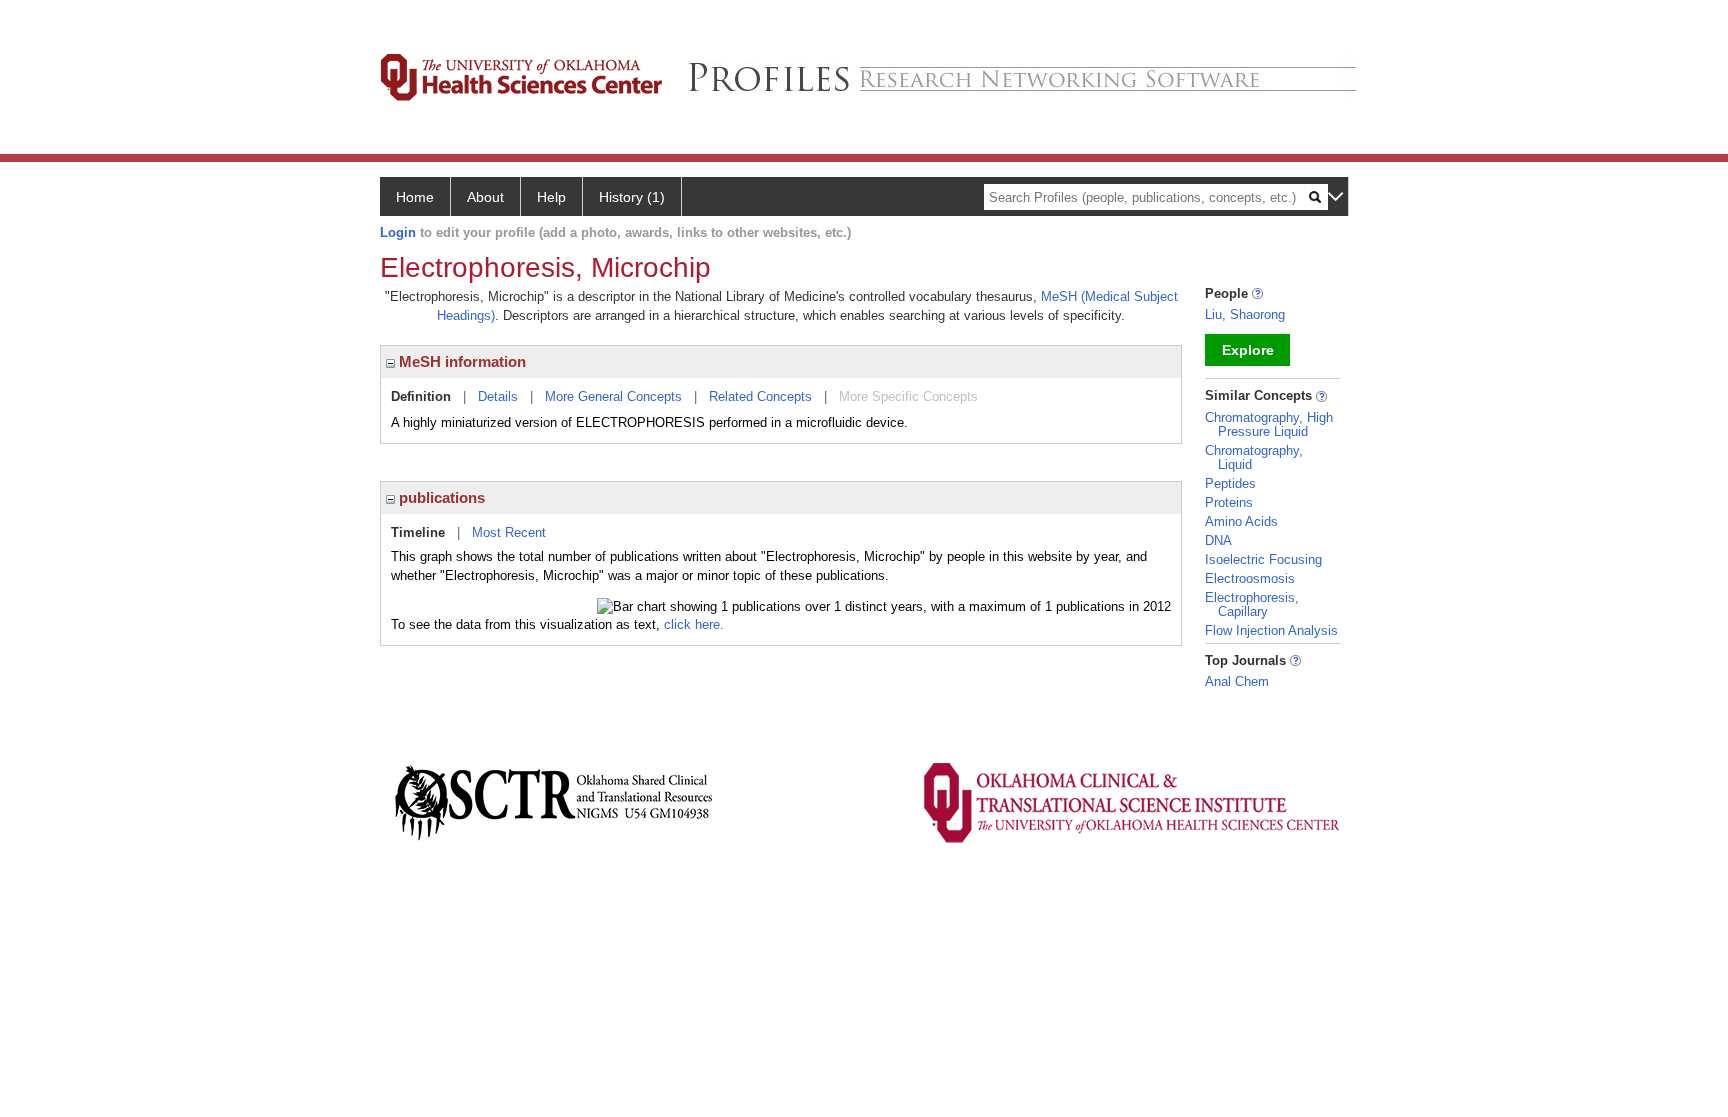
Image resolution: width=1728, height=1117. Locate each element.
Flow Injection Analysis (1271, 630)
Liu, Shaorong (1245, 314)
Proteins (1229, 502)
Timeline (418, 532)
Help (551, 197)
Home (415, 197)
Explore (1248, 350)
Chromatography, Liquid (1254, 457)
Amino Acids (1241, 521)
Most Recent (509, 532)
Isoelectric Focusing (1263, 559)
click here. (694, 624)
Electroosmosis (1250, 578)
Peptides (1230, 483)
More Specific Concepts (908, 396)
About (485, 197)
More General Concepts (613, 396)
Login (398, 232)
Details (498, 396)
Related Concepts (760, 396)
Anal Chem (1237, 681)
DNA (1218, 540)
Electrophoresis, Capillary (1252, 604)
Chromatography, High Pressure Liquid (1269, 424)
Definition (421, 396)
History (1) (632, 197)
